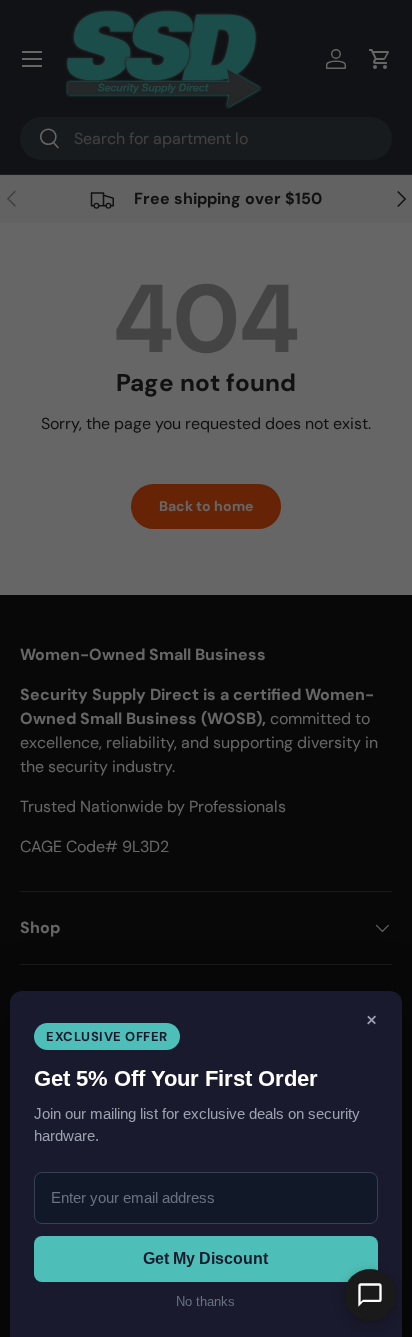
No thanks (205, 1301)
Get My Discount (205, 1258)
